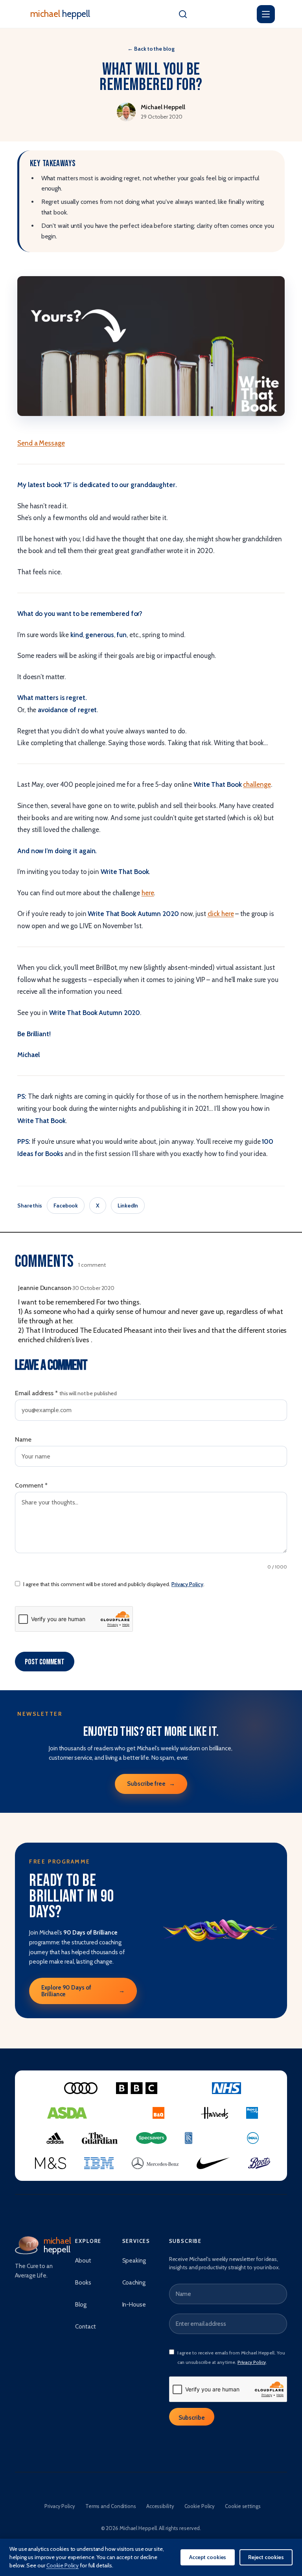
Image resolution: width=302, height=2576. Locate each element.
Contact (85, 2327)
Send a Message (41, 443)
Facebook (66, 1206)
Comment (31, 1485)
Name (23, 1439)
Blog (81, 2305)
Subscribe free (151, 1784)
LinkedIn (128, 1206)
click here (221, 914)
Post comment (45, 1662)
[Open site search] (183, 14)
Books (83, 2283)
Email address (66, 1393)
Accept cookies (208, 2557)
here (148, 893)
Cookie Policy (200, 2506)
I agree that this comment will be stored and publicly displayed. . (114, 1584)
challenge (257, 784)
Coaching (134, 2283)
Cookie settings (243, 2506)
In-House (134, 2305)
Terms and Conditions (111, 2506)
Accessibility (160, 2506)
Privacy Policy (187, 1584)
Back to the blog (151, 49)
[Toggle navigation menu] (266, 14)
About (83, 2261)
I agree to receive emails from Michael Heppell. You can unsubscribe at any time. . (231, 2357)
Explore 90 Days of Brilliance (83, 1991)
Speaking (134, 2261)
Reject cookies (266, 2557)
